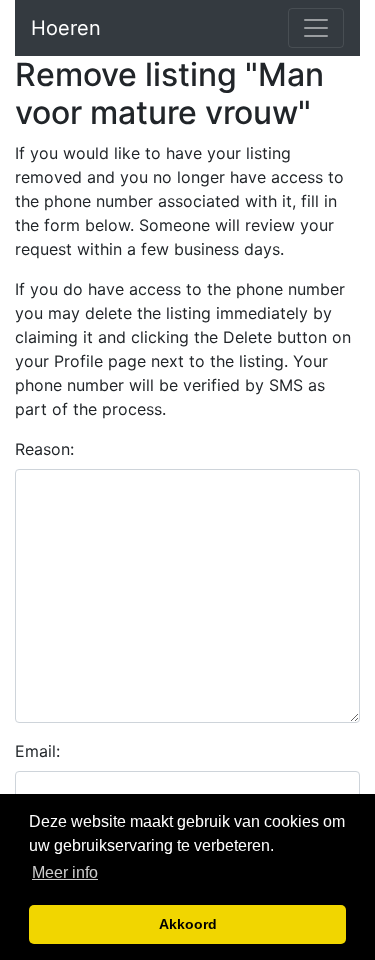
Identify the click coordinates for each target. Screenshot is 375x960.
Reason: (44, 449)
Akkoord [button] (188, 924)
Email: (37, 751)
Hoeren (66, 28)
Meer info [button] (65, 872)
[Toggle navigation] (316, 28)
